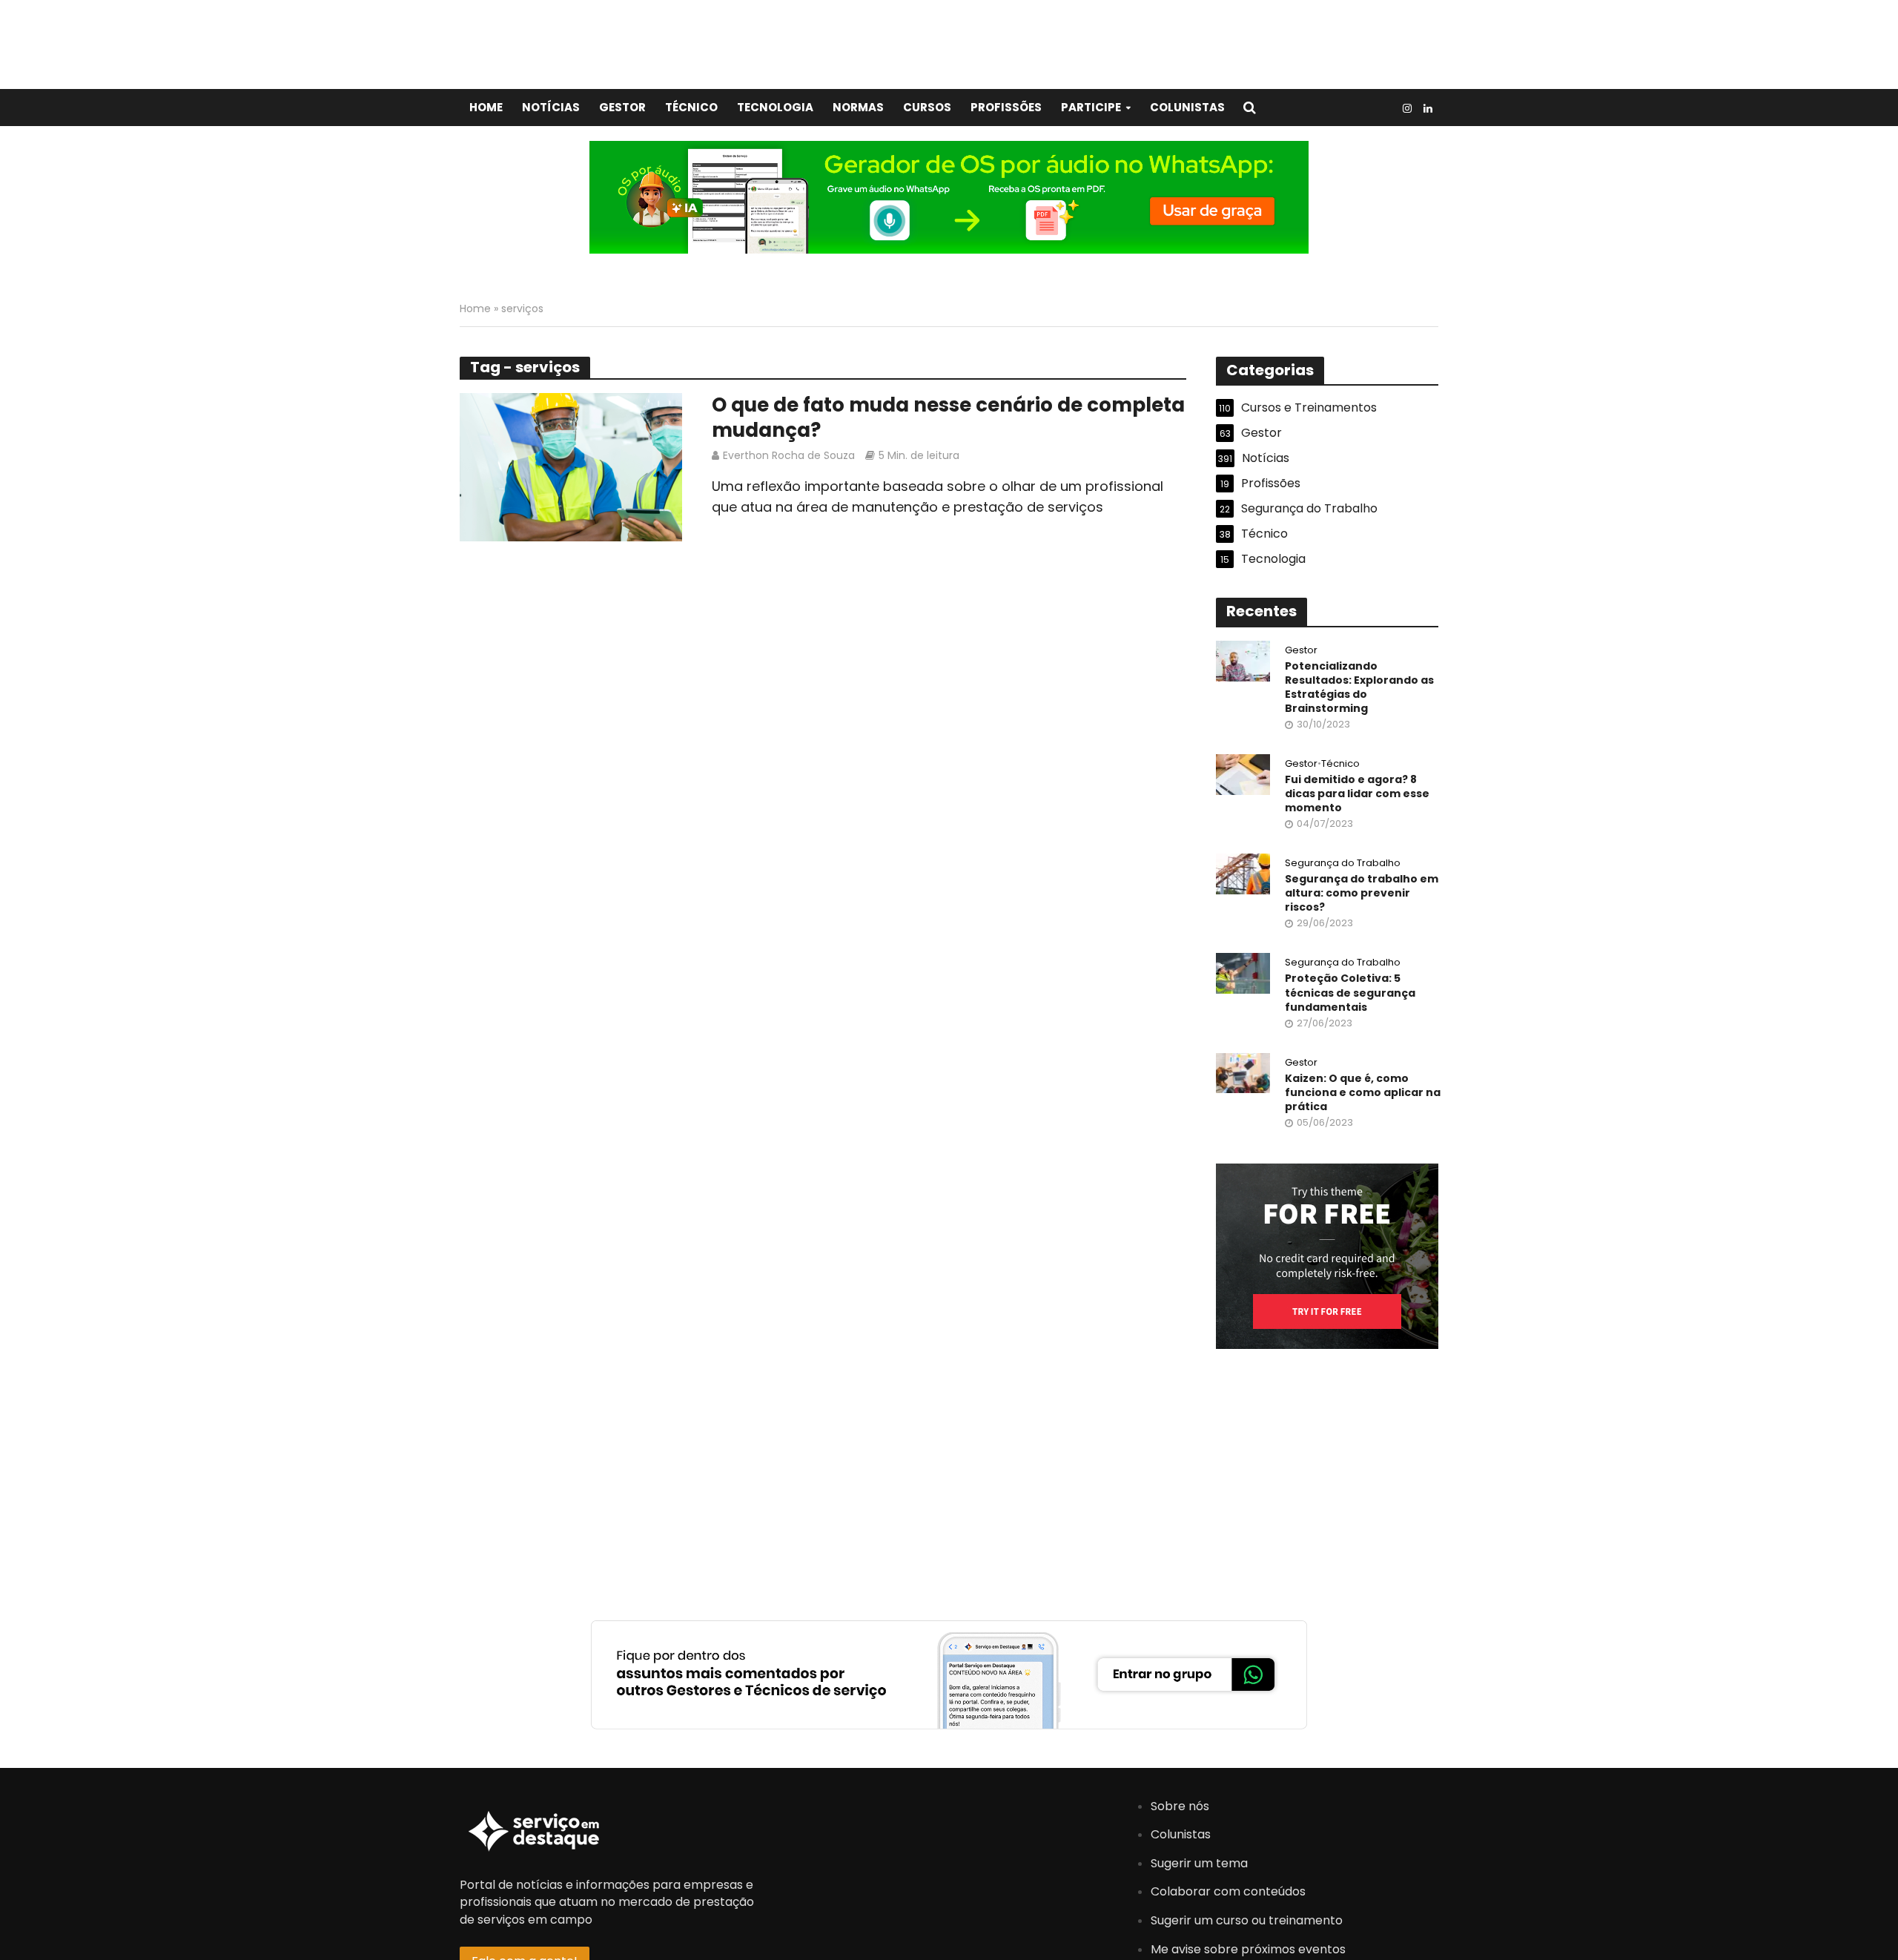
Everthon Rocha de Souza (789, 455)
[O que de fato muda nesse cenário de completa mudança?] (571, 466)
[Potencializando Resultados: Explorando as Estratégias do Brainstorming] (1243, 660)
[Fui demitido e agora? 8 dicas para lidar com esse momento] (1243, 774)
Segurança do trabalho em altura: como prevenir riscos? (1362, 893)
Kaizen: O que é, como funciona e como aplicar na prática (1363, 1093)
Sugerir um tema (1199, 1863)
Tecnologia (775, 107)
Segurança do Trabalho (1343, 864)
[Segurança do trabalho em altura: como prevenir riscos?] (1243, 873)
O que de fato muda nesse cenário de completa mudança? (948, 418)
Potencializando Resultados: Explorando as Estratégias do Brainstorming (1359, 687)
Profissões (1006, 107)
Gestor (622, 107)
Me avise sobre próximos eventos (1248, 1949)
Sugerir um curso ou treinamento (1247, 1920)
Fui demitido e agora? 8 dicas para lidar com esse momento (1357, 794)
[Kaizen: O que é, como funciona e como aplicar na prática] (1243, 1072)
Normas (858, 107)
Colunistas (1187, 107)
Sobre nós (1180, 1806)
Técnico (691, 107)
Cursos (927, 107)
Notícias (551, 107)
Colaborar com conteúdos (1228, 1891)
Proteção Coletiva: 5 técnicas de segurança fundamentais (1350, 993)
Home (486, 107)
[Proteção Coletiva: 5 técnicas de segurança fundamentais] (1243, 973)
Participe (1091, 107)
